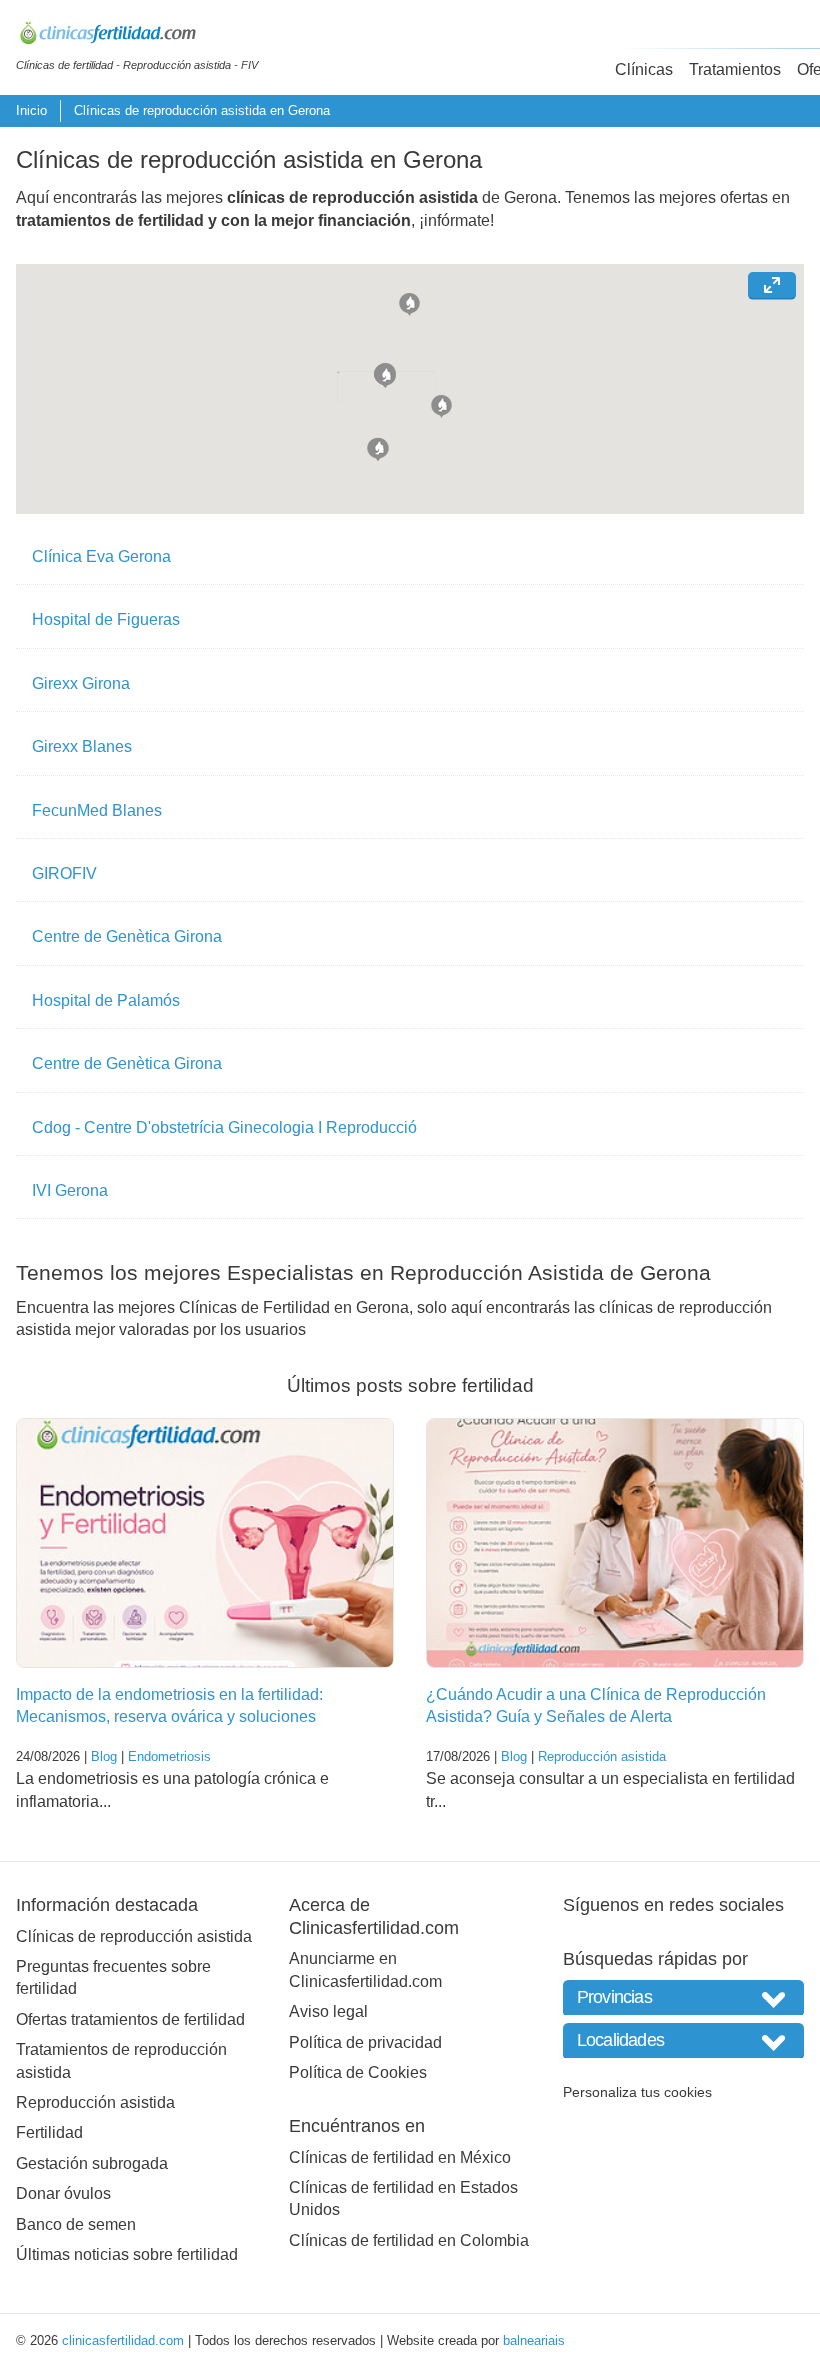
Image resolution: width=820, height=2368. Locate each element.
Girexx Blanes (82, 746)
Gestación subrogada (92, 2163)
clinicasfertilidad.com (123, 2340)
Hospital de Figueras (106, 619)
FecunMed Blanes (97, 810)
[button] (409, 302)
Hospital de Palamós (106, 1000)
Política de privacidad (365, 2042)
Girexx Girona (81, 683)
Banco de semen (76, 2224)
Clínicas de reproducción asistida (134, 1936)
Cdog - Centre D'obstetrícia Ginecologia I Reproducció (224, 1127)
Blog (104, 1756)
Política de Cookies (358, 2072)
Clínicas (644, 69)
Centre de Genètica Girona (127, 936)
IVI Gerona (70, 1190)
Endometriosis (169, 1756)
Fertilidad (49, 2132)
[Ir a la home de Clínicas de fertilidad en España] (137, 36)
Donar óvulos (63, 2193)
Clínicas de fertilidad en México (400, 2157)
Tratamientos (735, 69)
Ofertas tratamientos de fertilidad (130, 2019)
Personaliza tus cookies (637, 2092)
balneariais (534, 2340)
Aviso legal (328, 2011)
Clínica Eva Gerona (101, 556)
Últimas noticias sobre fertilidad (127, 2254)
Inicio (31, 110)
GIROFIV (64, 873)
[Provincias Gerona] (683, 1997)
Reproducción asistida (602, 1756)
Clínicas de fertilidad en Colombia (409, 2240)
